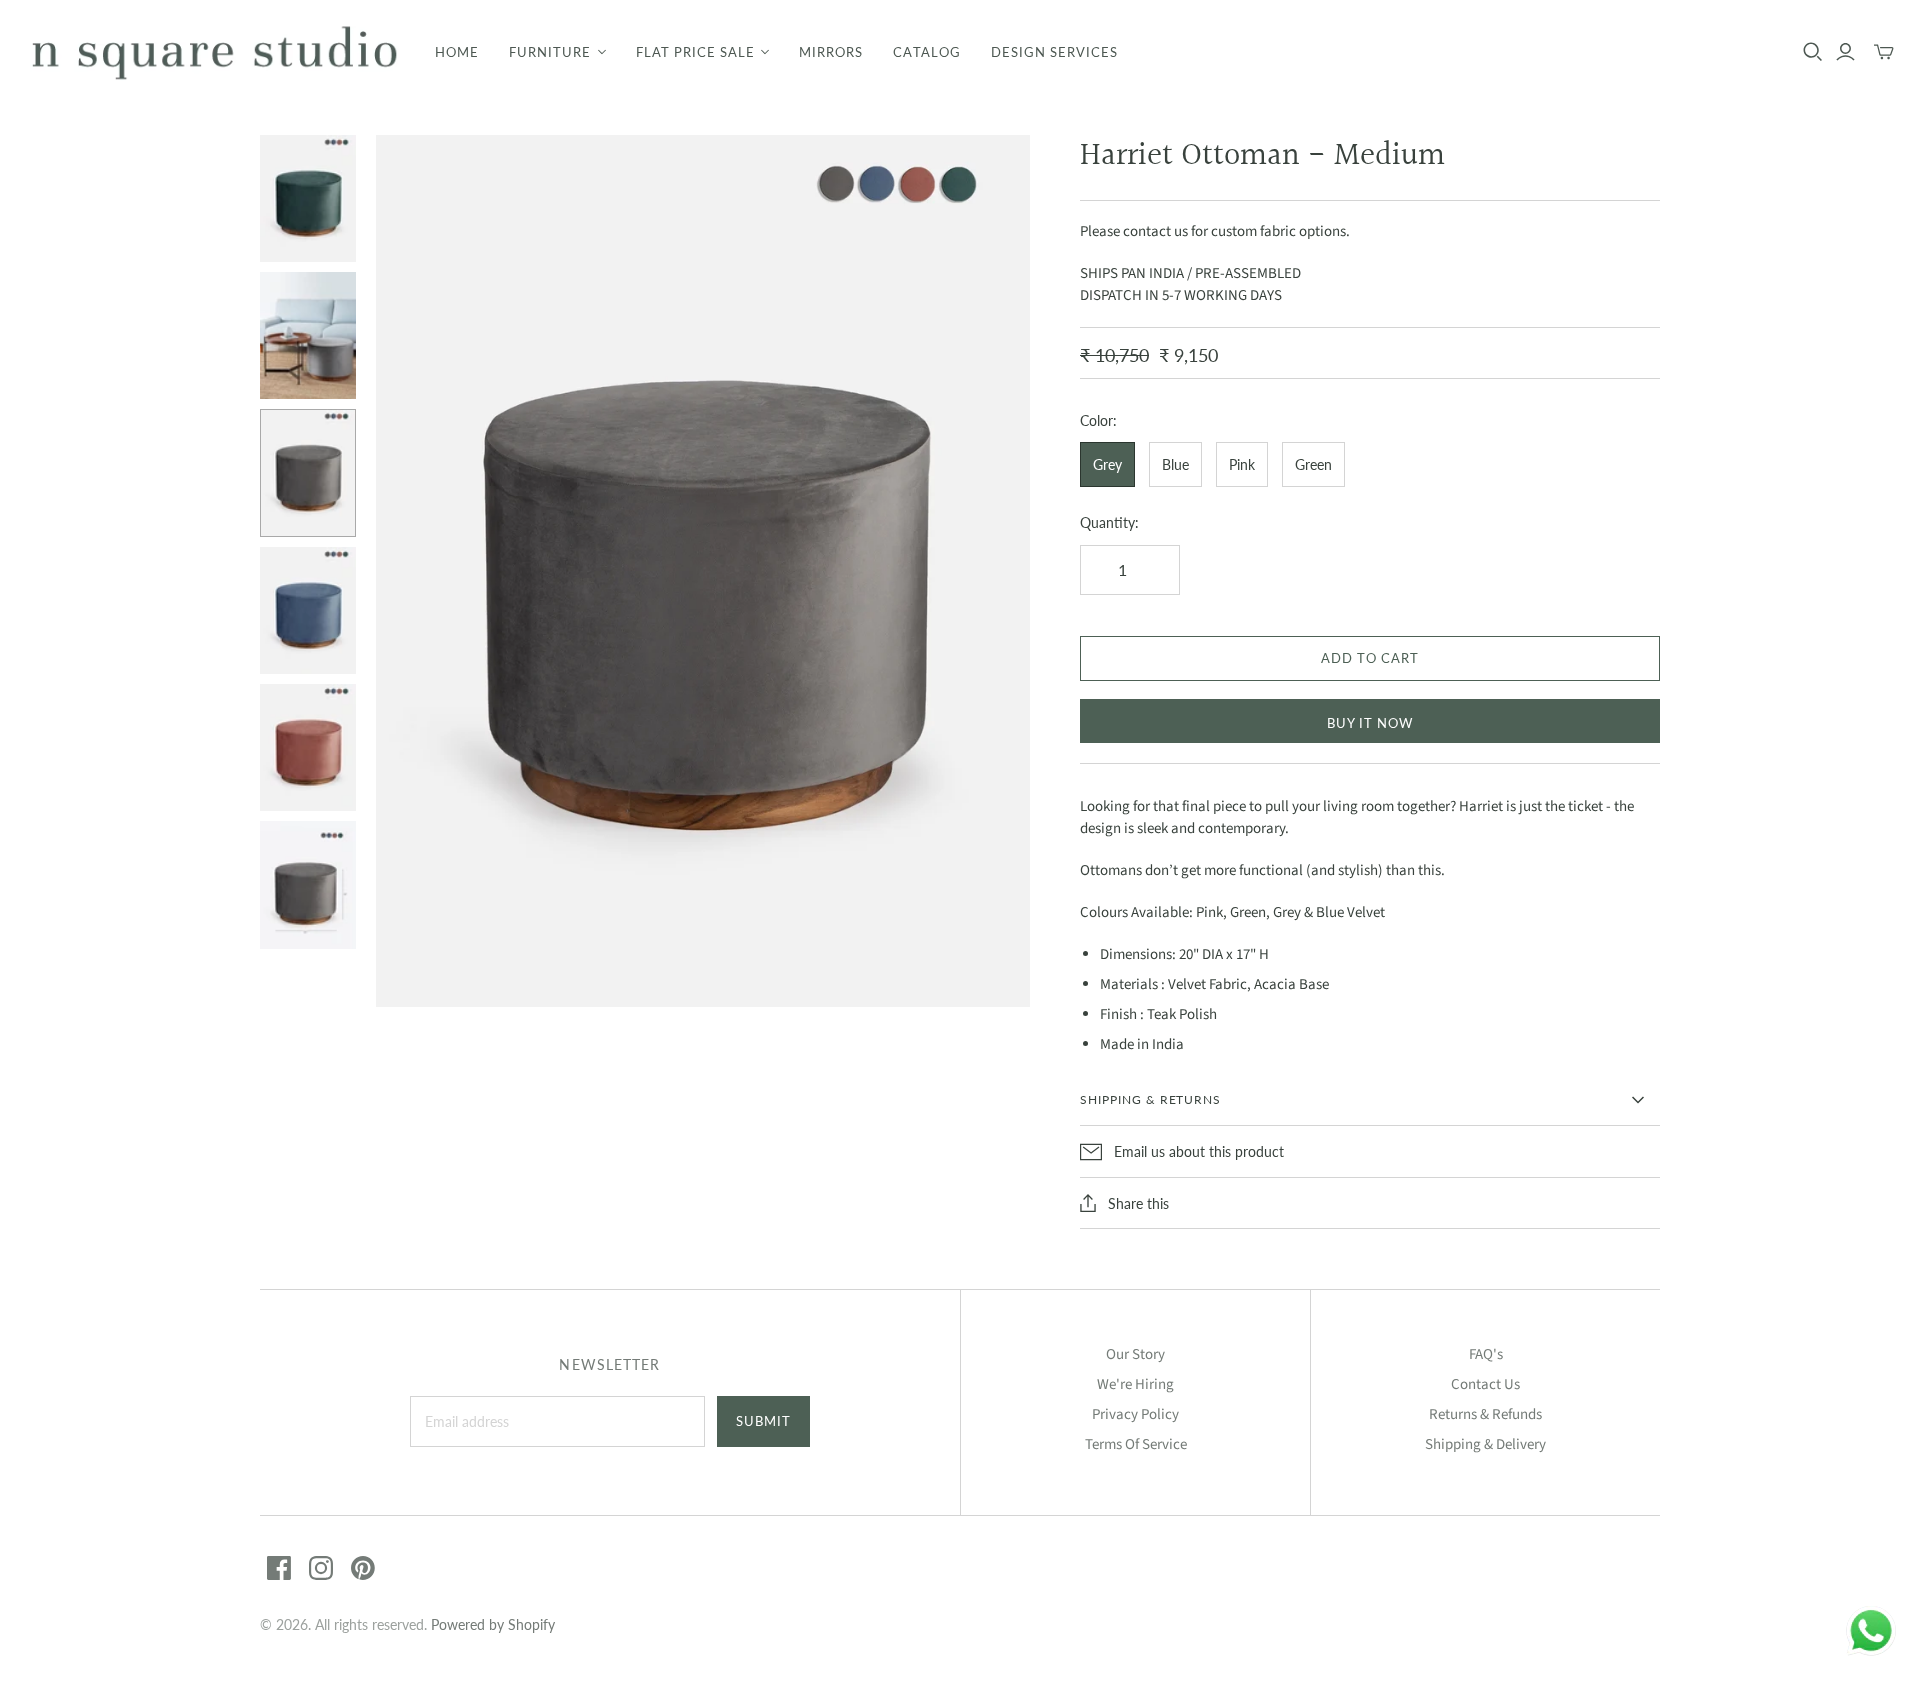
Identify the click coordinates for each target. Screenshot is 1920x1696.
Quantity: (1109, 522)
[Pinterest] (363, 1568)
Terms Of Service (1136, 1444)
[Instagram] (321, 1568)
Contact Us (1485, 1384)
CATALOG (926, 52)
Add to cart (1370, 658)
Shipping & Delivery (1485, 1444)
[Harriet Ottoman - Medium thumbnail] (308, 198)
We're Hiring (1135, 1384)
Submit (763, 1421)
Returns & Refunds (1485, 1414)
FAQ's (1486, 1354)
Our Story (1135, 1354)
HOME (457, 52)
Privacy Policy (1135, 1414)
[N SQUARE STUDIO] (215, 52)
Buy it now (1370, 723)
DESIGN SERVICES (1055, 52)
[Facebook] (279, 1568)
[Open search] (1813, 52)
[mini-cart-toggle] (1884, 52)
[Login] (1845, 52)
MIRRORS (831, 52)
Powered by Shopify (493, 1624)
